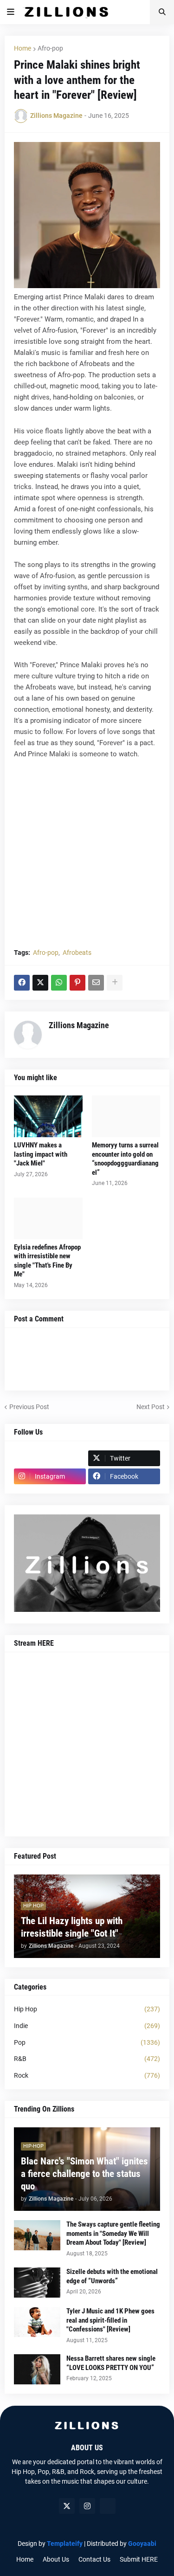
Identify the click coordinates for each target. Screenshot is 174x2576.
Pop (87, 2042)
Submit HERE (139, 2559)
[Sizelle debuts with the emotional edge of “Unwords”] (37, 2283)
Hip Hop (87, 2009)
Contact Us (94, 2559)
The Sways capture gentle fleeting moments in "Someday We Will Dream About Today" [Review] (113, 2233)
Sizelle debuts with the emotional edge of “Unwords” (112, 2276)
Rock (87, 2075)
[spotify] (108, 2506)
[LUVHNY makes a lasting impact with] (48, 1116)
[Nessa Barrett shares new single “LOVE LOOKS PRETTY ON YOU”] (37, 2369)
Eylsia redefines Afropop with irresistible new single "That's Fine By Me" (47, 1261)
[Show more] (115, 983)
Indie (87, 2026)
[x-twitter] (67, 2506)
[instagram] (87, 2506)
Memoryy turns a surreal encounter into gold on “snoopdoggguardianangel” (125, 1159)
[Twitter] (40, 983)
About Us (56, 2559)
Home (23, 48)
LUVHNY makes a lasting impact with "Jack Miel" (41, 1154)
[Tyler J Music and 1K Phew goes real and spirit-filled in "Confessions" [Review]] (37, 2322)
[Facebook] (22, 983)
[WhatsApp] (59, 983)
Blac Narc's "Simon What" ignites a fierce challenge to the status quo (84, 2174)
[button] (11, 12)
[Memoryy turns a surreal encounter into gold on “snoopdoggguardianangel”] (126, 1116)
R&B (87, 2059)
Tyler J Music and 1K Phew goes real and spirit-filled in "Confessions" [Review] (110, 2320)
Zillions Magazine (79, 1025)
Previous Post (29, 1407)
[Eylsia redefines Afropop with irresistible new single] (48, 1218)
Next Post (151, 1407)
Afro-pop (50, 48)
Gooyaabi (142, 2544)
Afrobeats (77, 953)
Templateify (65, 2544)
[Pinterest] (77, 983)
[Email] (96, 983)
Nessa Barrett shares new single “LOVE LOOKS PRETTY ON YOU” (111, 2363)
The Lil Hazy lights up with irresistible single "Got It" (72, 1927)
